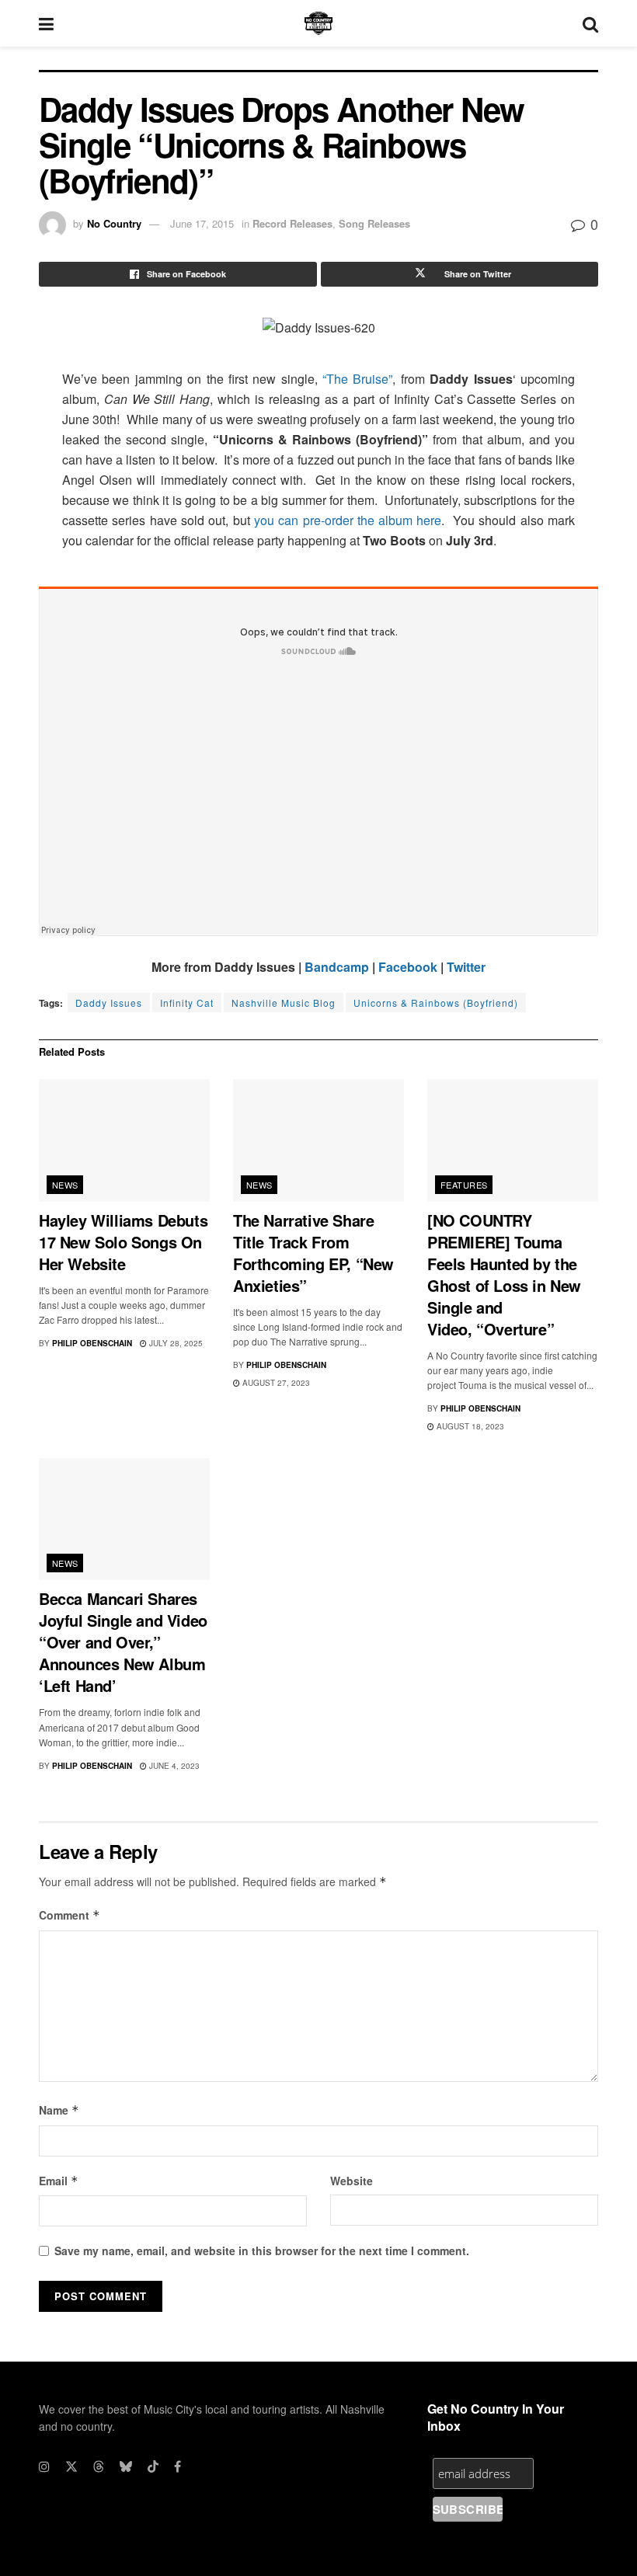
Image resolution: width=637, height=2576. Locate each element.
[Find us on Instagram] (44, 2466)
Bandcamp (337, 967)
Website (352, 2181)
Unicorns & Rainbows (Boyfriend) (436, 1003)
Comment (70, 1915)
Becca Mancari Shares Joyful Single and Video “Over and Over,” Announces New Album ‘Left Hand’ (123, 1642)
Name (59, 2110)
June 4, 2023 (173, 1766)
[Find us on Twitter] (71, 2466)
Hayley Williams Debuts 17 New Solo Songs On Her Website (123, 1242)
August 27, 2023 (275, 1383)
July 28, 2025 (175, 1343)
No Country (114, 223)
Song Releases (374, 223)
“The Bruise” (357, 379)
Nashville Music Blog (284, 1003)
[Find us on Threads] (99, 2466)
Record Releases (292, 223)
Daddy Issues (109, 1003)
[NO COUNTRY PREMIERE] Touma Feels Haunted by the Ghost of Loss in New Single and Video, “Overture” (504, 1274)
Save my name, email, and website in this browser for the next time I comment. (262, 2251)
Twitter (466, 967)
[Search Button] (590, 23)
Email (59, 2181)
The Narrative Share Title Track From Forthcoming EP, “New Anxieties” (313, 1253)
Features (464, 1185)
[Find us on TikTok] (153, 2466)
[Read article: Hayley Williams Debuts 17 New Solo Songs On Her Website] (124, 1140)
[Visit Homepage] (318, 23)
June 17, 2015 (202, 223)
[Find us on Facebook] (178, 2466)
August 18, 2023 (469, 1426)
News (65, 1185)
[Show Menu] (46, 23)
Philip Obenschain (92, 1343)
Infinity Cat (187, 1003)
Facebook (408, 967)
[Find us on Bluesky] (126, 2466)
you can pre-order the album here (348, 520)
